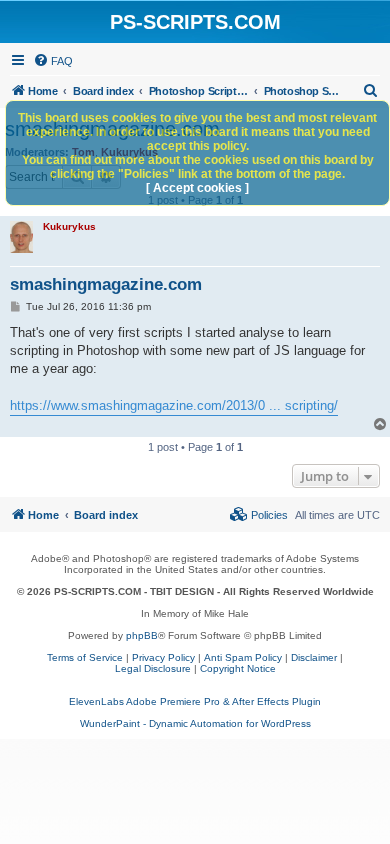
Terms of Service (85, 657)
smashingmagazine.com (106, 284)
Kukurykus (69, 226)
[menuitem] (53, 61)
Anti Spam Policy (243, 657)
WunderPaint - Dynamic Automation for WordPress (195, 723)
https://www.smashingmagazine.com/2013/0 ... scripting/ (174, 405)
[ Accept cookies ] (197, 188)
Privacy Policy (163, 657)
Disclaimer (314, 657)
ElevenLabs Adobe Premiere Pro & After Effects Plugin (195, 701)
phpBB (142, 635)
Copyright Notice (238, 668)
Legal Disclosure (153, 668)
